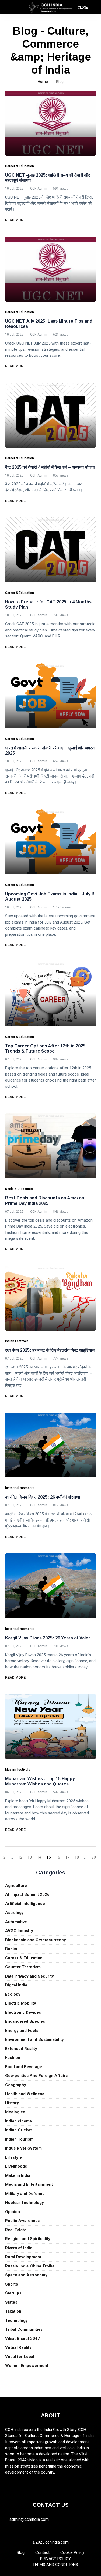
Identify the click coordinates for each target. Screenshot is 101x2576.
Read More (16, 220)
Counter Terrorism (23, 1967)
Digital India (16, 1985)
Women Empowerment (27, 2366)
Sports (11, 2284)
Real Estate (16, 2230)
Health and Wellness (25, 2094)
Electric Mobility (21, 2003)
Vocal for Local (20, 2357)
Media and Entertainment (29, 2184)
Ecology (13, 1994)
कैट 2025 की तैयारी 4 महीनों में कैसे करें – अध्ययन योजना (50, 467)
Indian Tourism (19, 2139)
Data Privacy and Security (29, 1976)
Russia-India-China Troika (30, 2266)
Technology (16, 2320)
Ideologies (15, 2112)
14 (39, 1857)
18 (77, 1857)
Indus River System (23, 2148)
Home (43, 82)
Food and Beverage (24, 2067)
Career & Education (24, 1958)
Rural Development (23, 2257)
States (11, 2302)
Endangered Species (25, 2021)
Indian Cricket (18, 2130)
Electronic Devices (23, 2012)
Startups (13, 2293)
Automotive (16, 1922)
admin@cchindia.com (29, 2519)
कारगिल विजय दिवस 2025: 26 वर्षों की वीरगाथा (43, 1497)
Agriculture (16, 1886)
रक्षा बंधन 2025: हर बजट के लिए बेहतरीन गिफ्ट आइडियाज (50, 1350)
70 (94, 1857)
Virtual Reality (18, 2347)
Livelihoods (16, 2166)
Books (11, 1949)
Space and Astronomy (26, 2275)
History (12, 2103)
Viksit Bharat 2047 (22, 2339)
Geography (16, 2085)
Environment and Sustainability (34, 2039)
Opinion (13, 2212)
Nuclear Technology (25, 2203)
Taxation (13, 2311)
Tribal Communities (24, 2329)
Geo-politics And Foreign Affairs (36, 2076)
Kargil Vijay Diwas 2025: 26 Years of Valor (48, 1638)
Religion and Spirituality (28, 2239)
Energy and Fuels (22, 2031)
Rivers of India (19, 2248)
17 (67, 1857)
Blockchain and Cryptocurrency (36, 1940)
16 (58, 1857)
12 (20, 1857)
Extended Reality (21, 2049)
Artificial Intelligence (25, 1904)
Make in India (18, 2175)
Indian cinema (18, 2121)
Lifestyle (13, 2157)
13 (30, 1857)
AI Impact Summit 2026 (27, 1894)
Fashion (13, 2058)
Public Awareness (22, 2221)
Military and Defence (25, 2194)
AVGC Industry (19, 1931)
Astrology (14, 1913)
